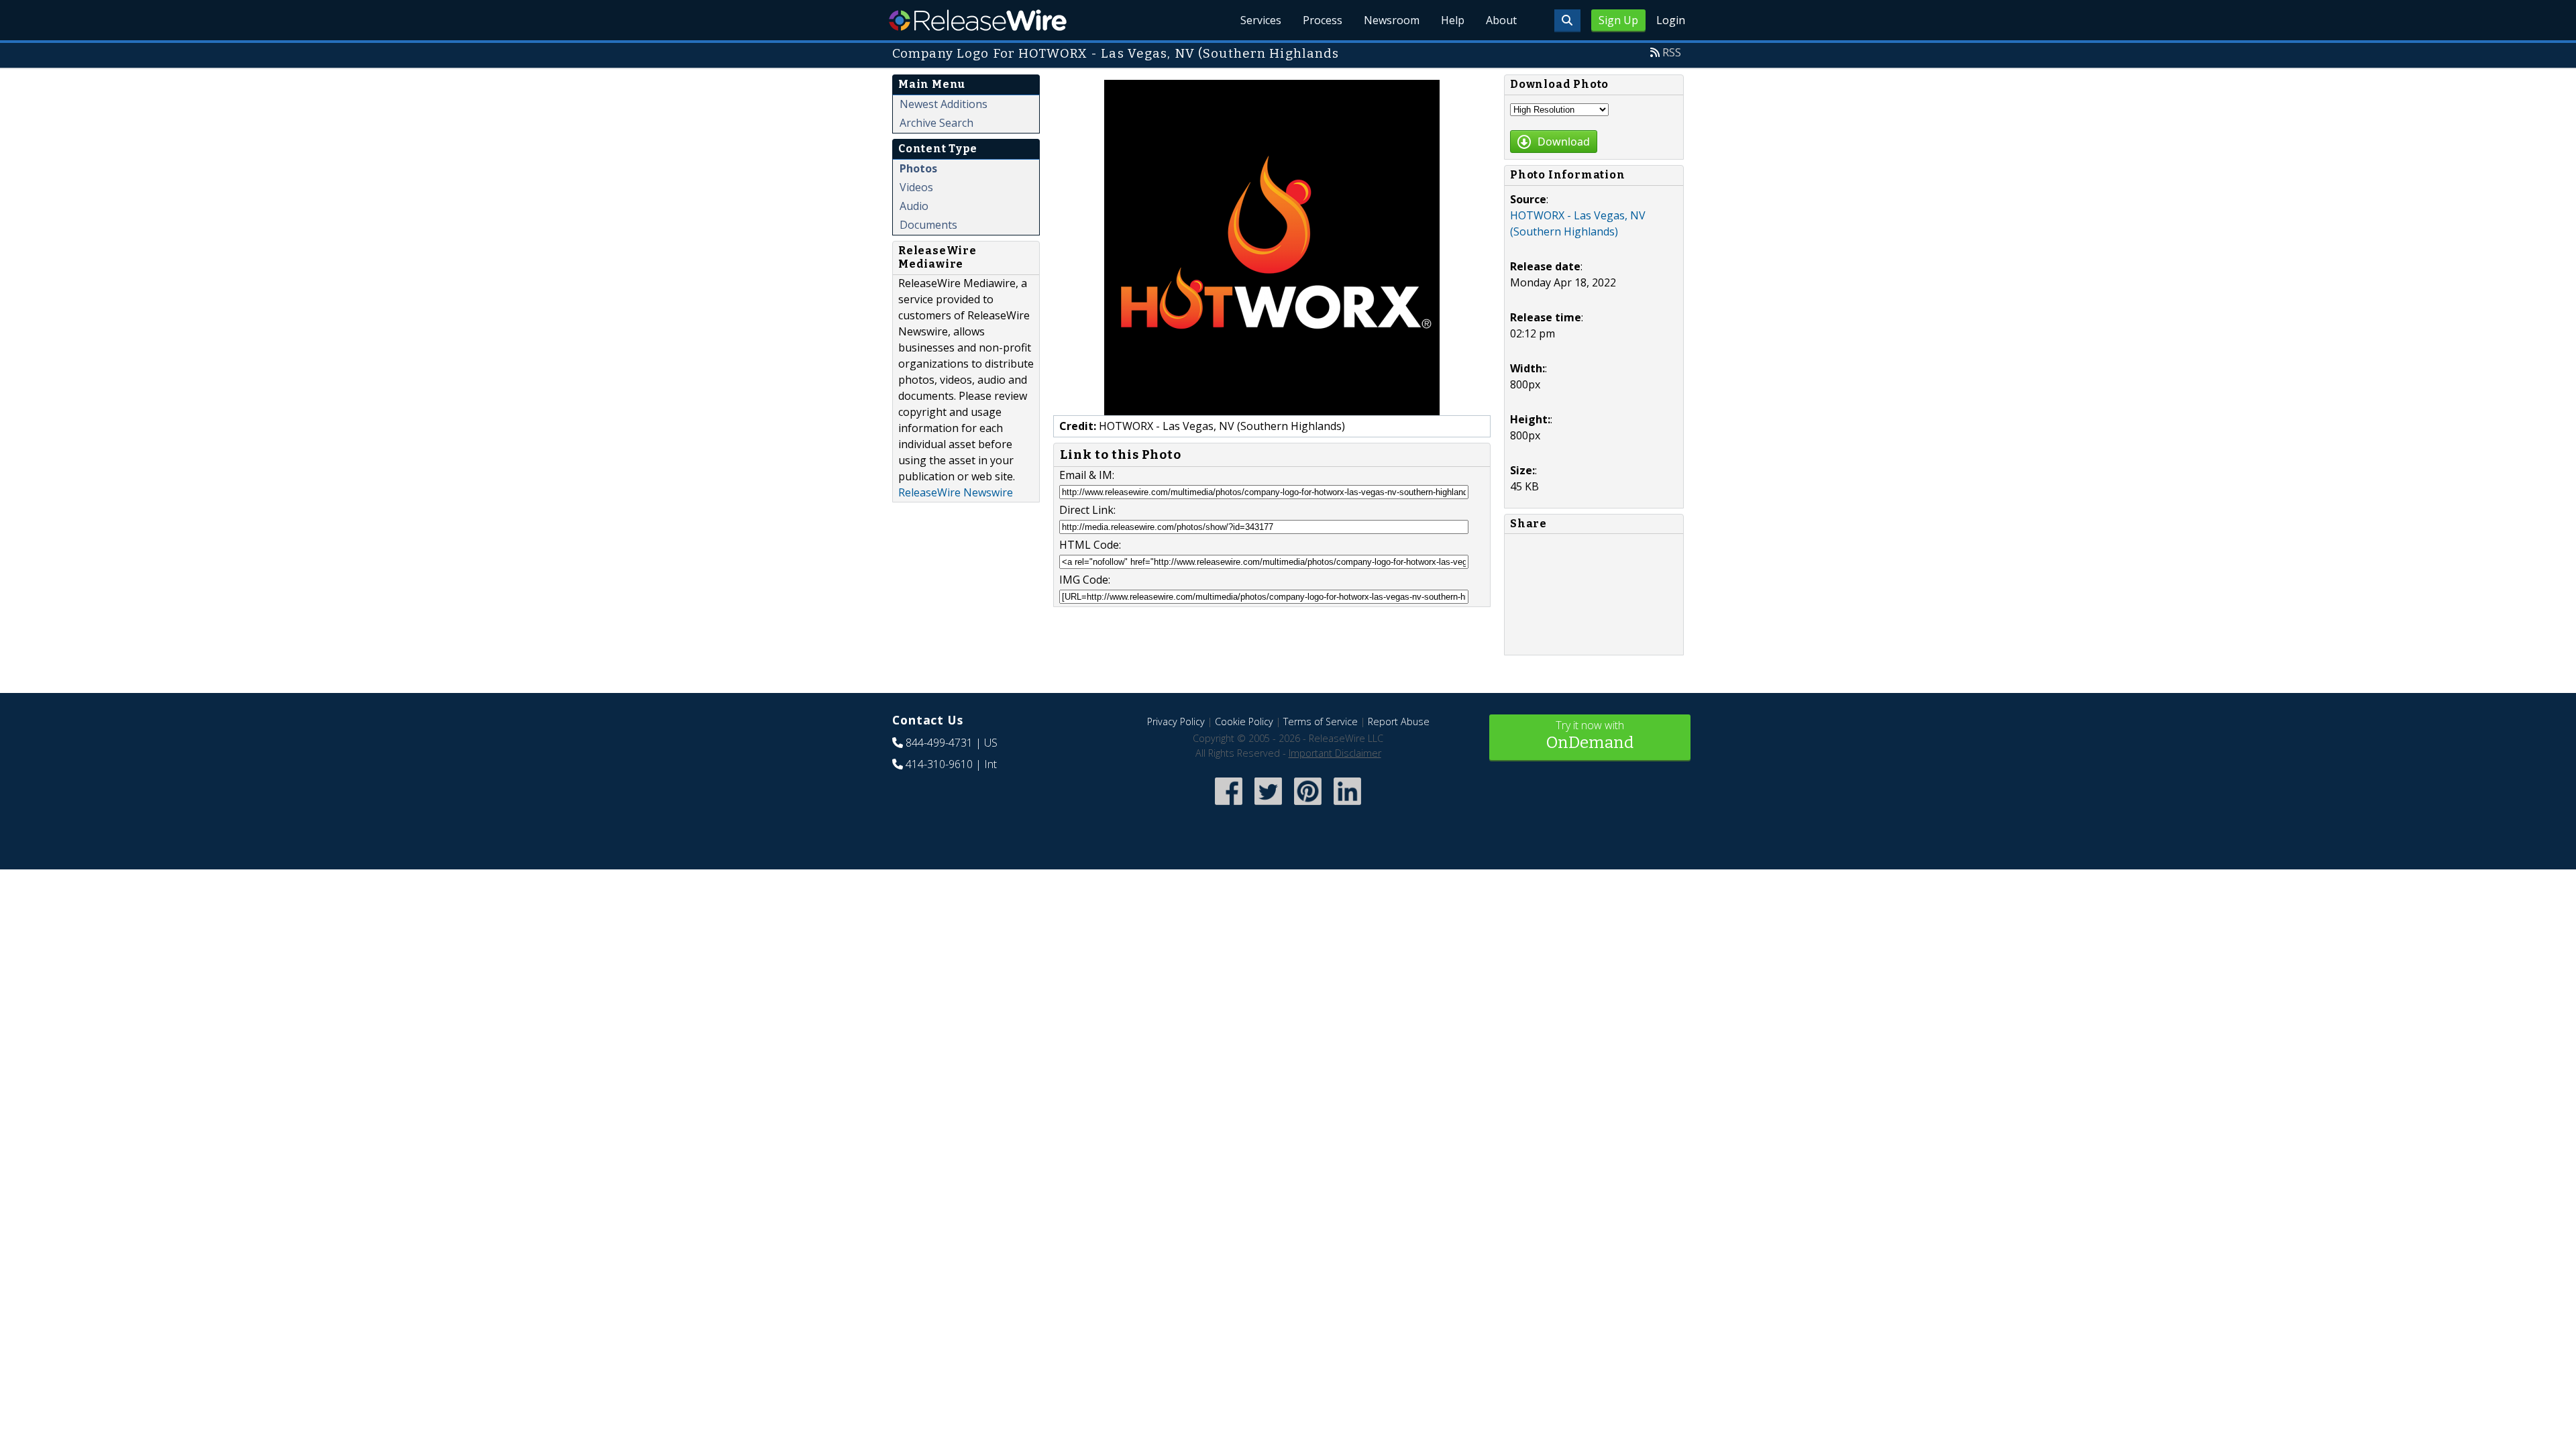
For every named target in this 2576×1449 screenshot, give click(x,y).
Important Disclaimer (1335, 753)
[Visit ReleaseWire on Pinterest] (1308, 806)
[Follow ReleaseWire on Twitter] (1268, 806)
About (1501, 20)
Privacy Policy (1176, 721)
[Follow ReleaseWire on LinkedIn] (1347, 806)
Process (1323, 20)
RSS (1672, 52)
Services (1261, 20)
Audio (914, 206)
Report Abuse (1399, 721)
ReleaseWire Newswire (956, 492)
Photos (918, 168)
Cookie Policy (1244, 721)
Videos (916, 187)
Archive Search (936, 123)
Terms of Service (1321, 721)
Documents (928, 225)
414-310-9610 (939, 764)
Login (1671, 20)
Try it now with (1590, 735)
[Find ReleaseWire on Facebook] (1229, 806)
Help (1453, 20)
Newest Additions (944, 104)
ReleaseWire (978, 20)
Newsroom (1392, 20)
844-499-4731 (939, 743)
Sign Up (1618, 20)
